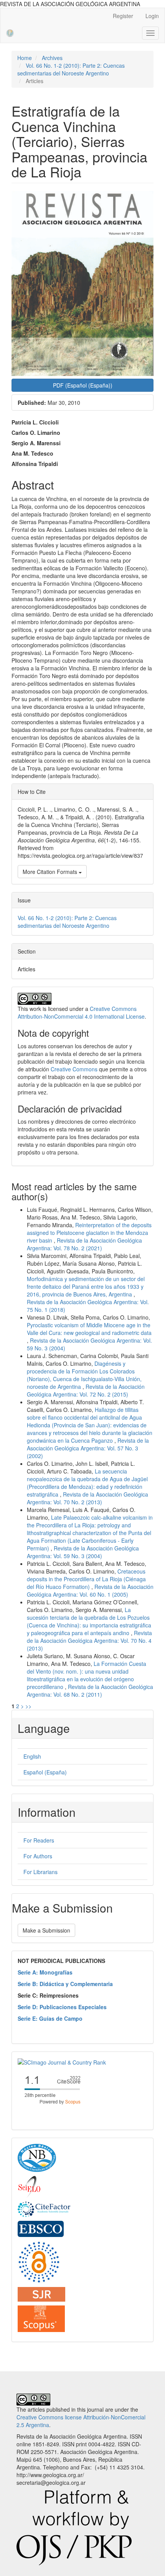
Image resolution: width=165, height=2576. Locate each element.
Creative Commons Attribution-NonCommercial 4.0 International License (81, 1012)
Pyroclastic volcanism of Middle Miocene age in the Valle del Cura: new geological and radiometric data (89, 1329)
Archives (52, 58)
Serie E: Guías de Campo (50, 2018)
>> (28, 1706)
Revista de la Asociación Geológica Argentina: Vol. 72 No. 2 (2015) (86, 1390)
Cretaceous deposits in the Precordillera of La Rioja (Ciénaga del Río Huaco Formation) (86, 1579)
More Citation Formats (51, 872)
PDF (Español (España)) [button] (83, 385)
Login (152, 16)
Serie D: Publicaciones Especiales (62, 2007)
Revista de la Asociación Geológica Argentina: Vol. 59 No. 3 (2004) (83, 1552)
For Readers (39, 1840)
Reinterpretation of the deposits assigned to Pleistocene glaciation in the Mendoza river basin (89, 1233)
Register (123, 16)
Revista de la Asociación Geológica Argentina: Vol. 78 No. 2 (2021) (84, 1244)
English (32, 1756)
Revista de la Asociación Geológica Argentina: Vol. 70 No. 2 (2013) (87, 1498)
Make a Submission (46, 1930)
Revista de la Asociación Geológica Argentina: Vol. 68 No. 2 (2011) (90, 1691)
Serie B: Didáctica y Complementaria (65, 1984)
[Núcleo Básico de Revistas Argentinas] (37, 2157)
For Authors (38, 1856)
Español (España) (45, 1772)
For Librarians (40, 1872)
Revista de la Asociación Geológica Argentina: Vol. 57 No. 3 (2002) (88, 1448)
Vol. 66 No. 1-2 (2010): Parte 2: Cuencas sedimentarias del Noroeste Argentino (71, 69)
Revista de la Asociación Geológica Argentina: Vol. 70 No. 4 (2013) (89, 1640)
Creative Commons (74, 1069)
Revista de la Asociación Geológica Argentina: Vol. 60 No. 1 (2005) (90, 1590)
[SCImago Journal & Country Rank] (62, 2061)
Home (25, 58)
